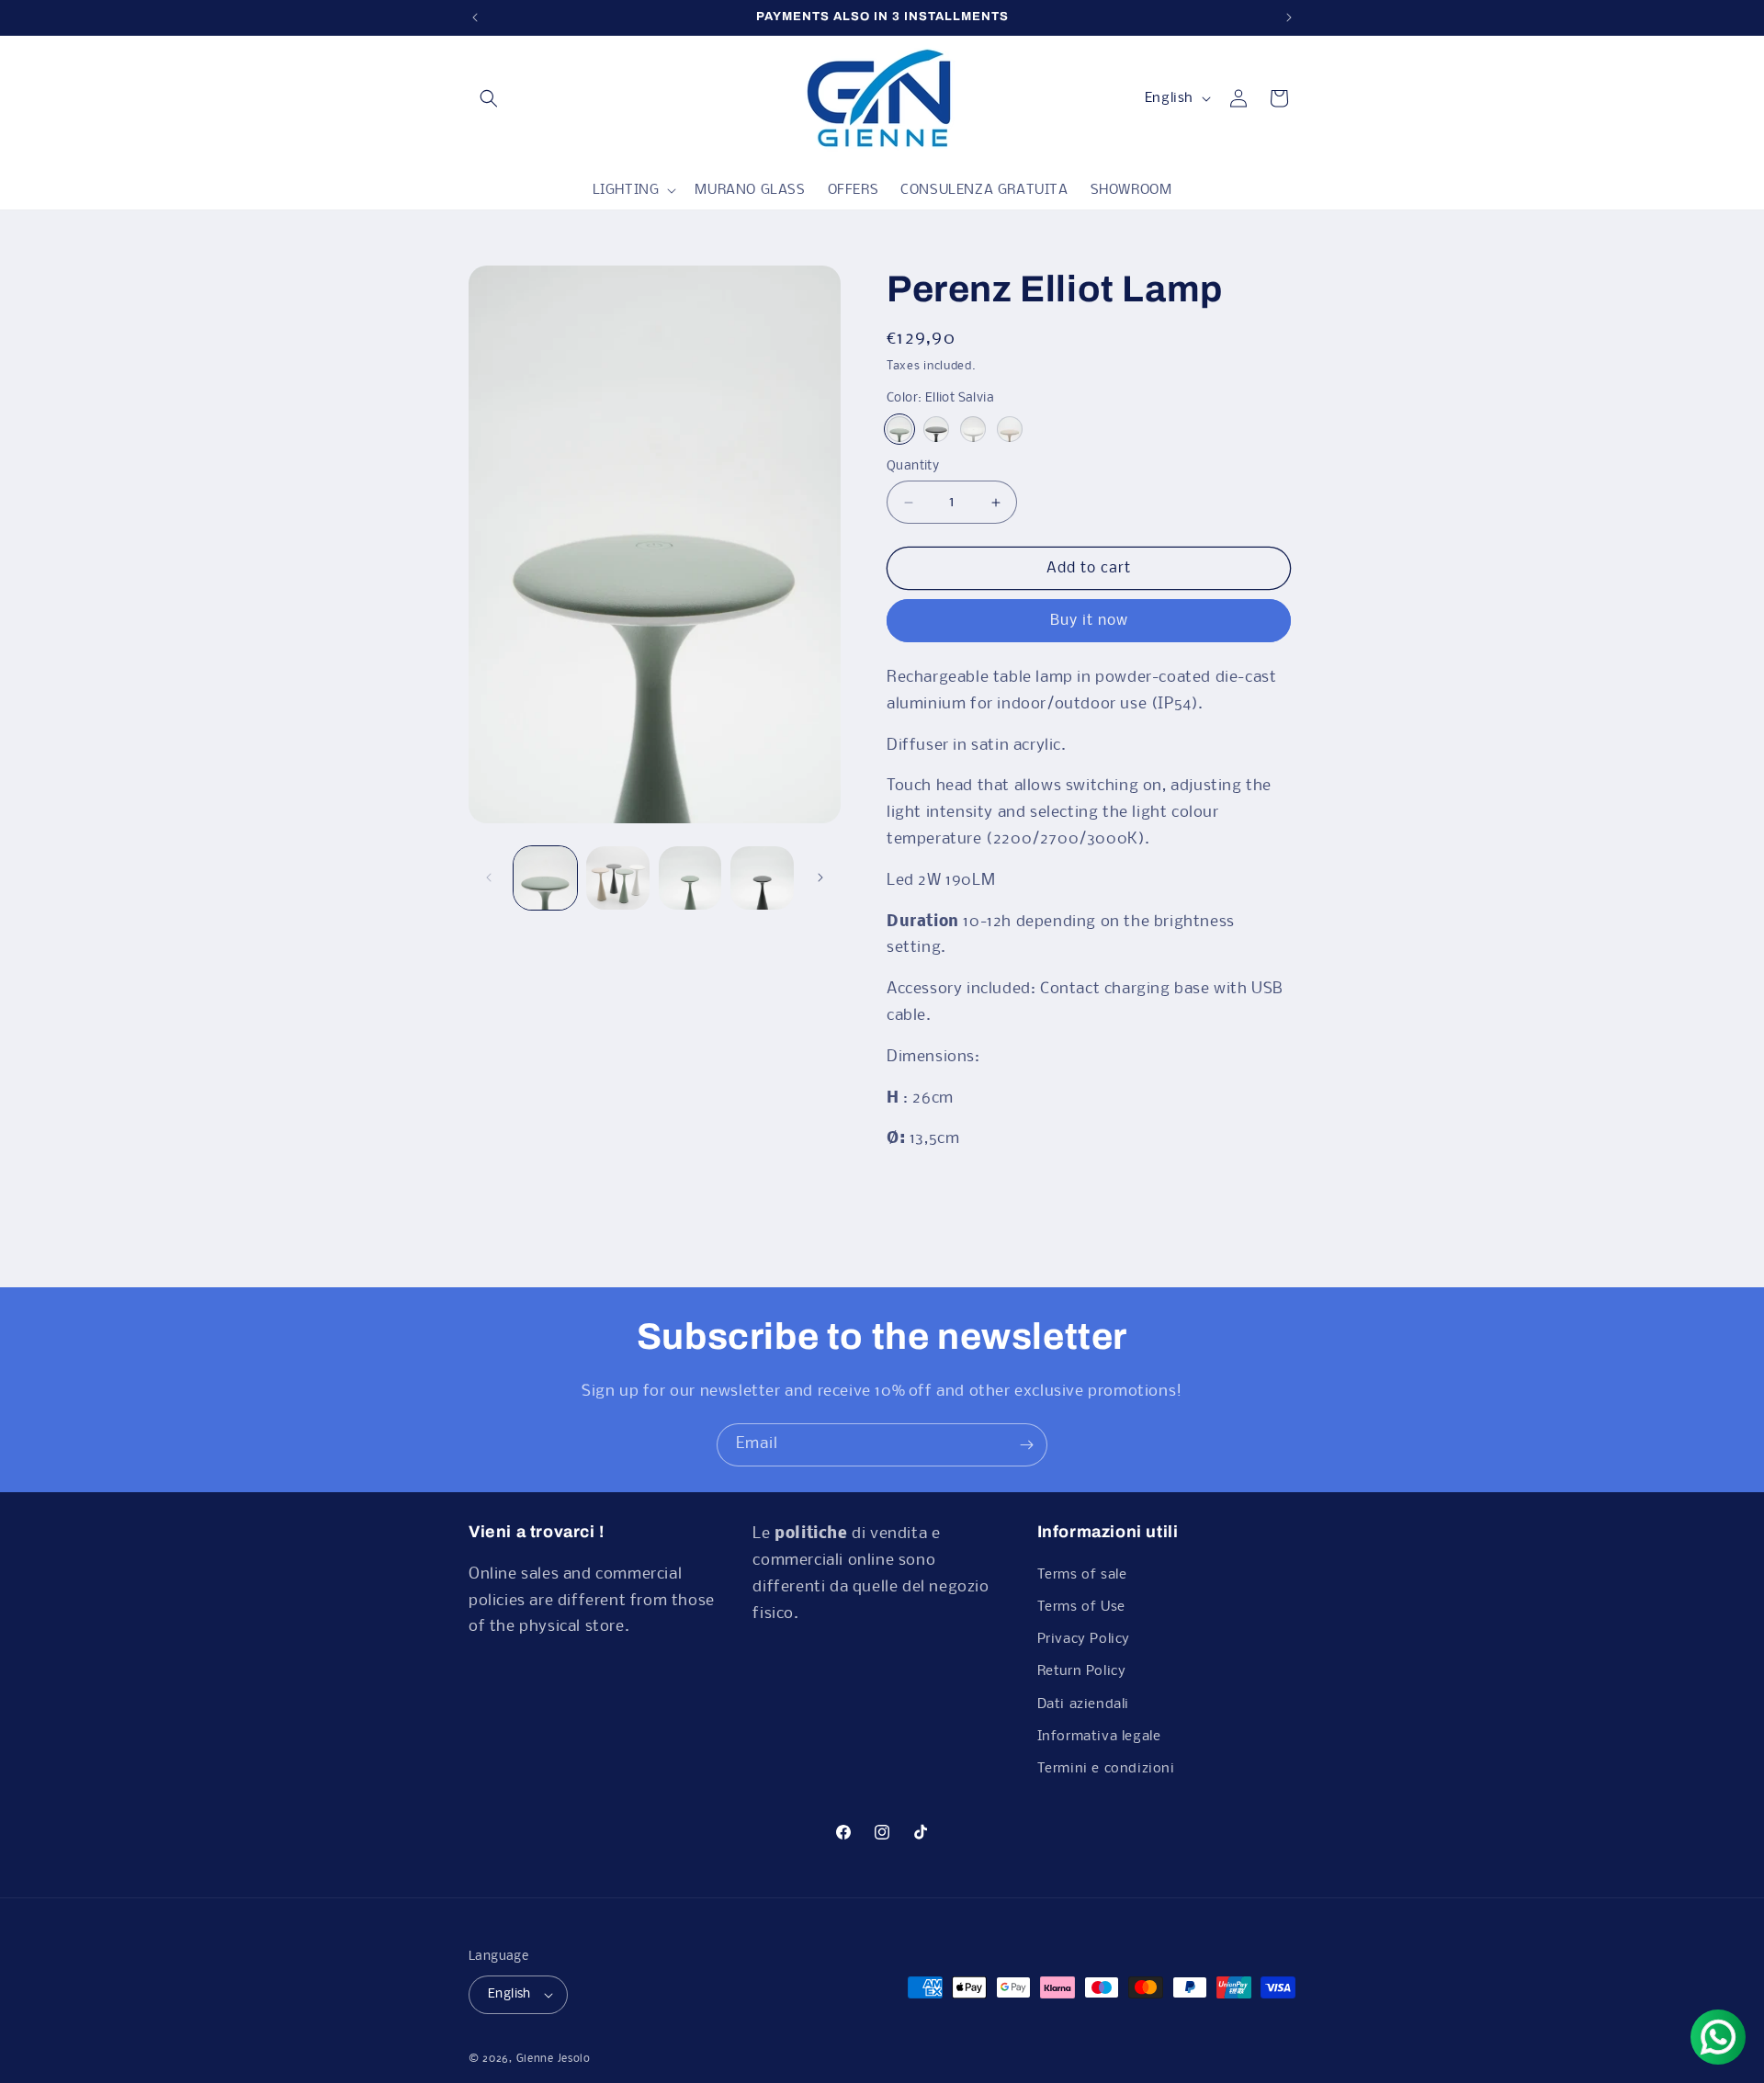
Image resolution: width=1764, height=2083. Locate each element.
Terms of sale (1082, 1575)
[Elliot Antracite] (936, 429)
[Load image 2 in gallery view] (618, 878)
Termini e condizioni (1106, 1769)
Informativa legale (1099, 1737)
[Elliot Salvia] (899, 429)
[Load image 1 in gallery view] (545, 878)
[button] (489, 98)
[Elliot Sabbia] (1010, 429)
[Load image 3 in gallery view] (690, 878)
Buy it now (1089, 621)
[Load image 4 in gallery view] (762, 878)
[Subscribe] (1026, 1445)
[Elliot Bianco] (973, 429)
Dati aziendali (1083, 1704)
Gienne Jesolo (554, 2059)
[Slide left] (489, 877)
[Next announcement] (1289, 17)
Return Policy (1082, 1671)
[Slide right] (820, 877)
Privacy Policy (1084, 1639)
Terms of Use (1081, 1607)
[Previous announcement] (475, 17)
